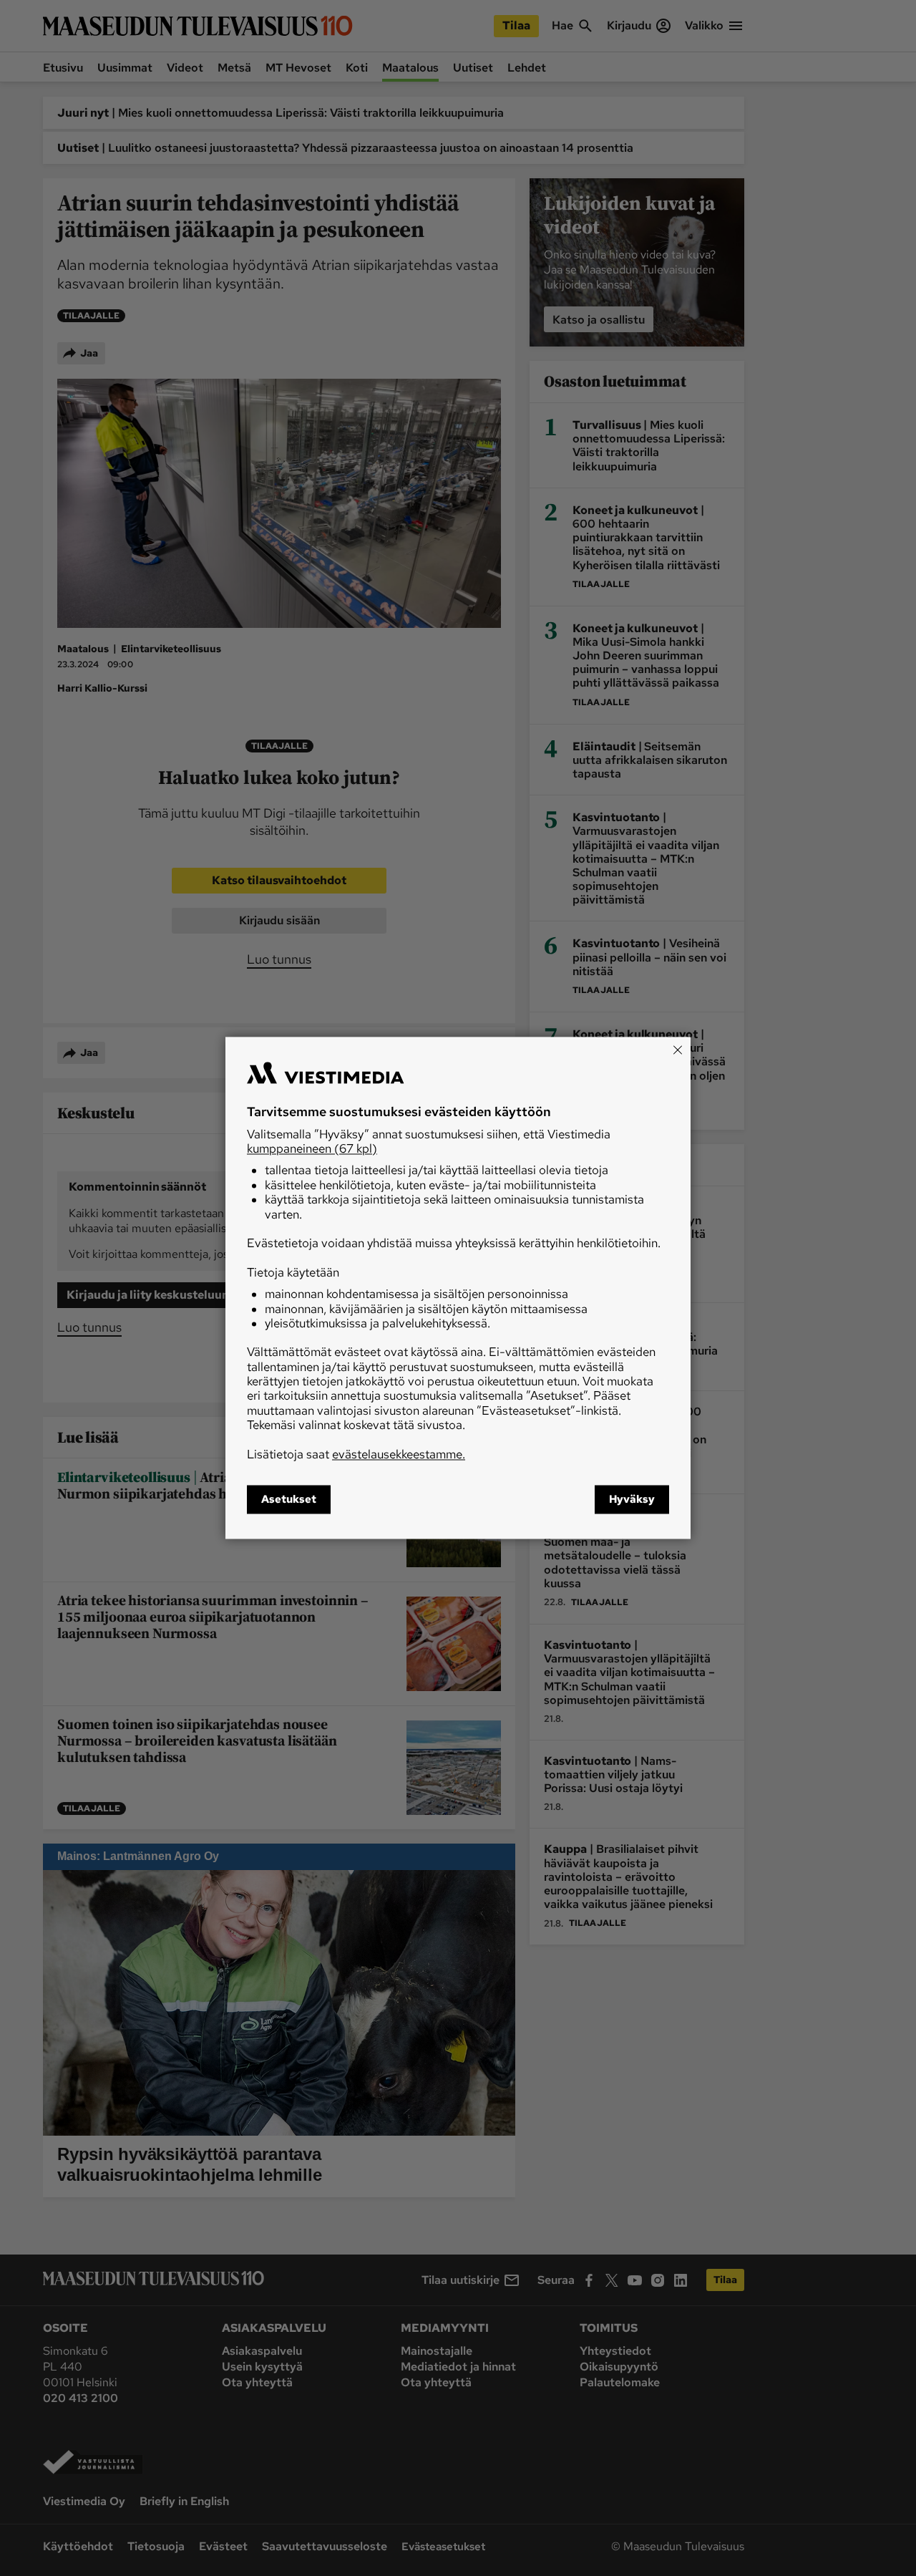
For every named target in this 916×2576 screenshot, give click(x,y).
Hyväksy (632, 1500)
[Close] (678, 1050)
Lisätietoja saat (356, 1454)
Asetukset (289, 1500)
